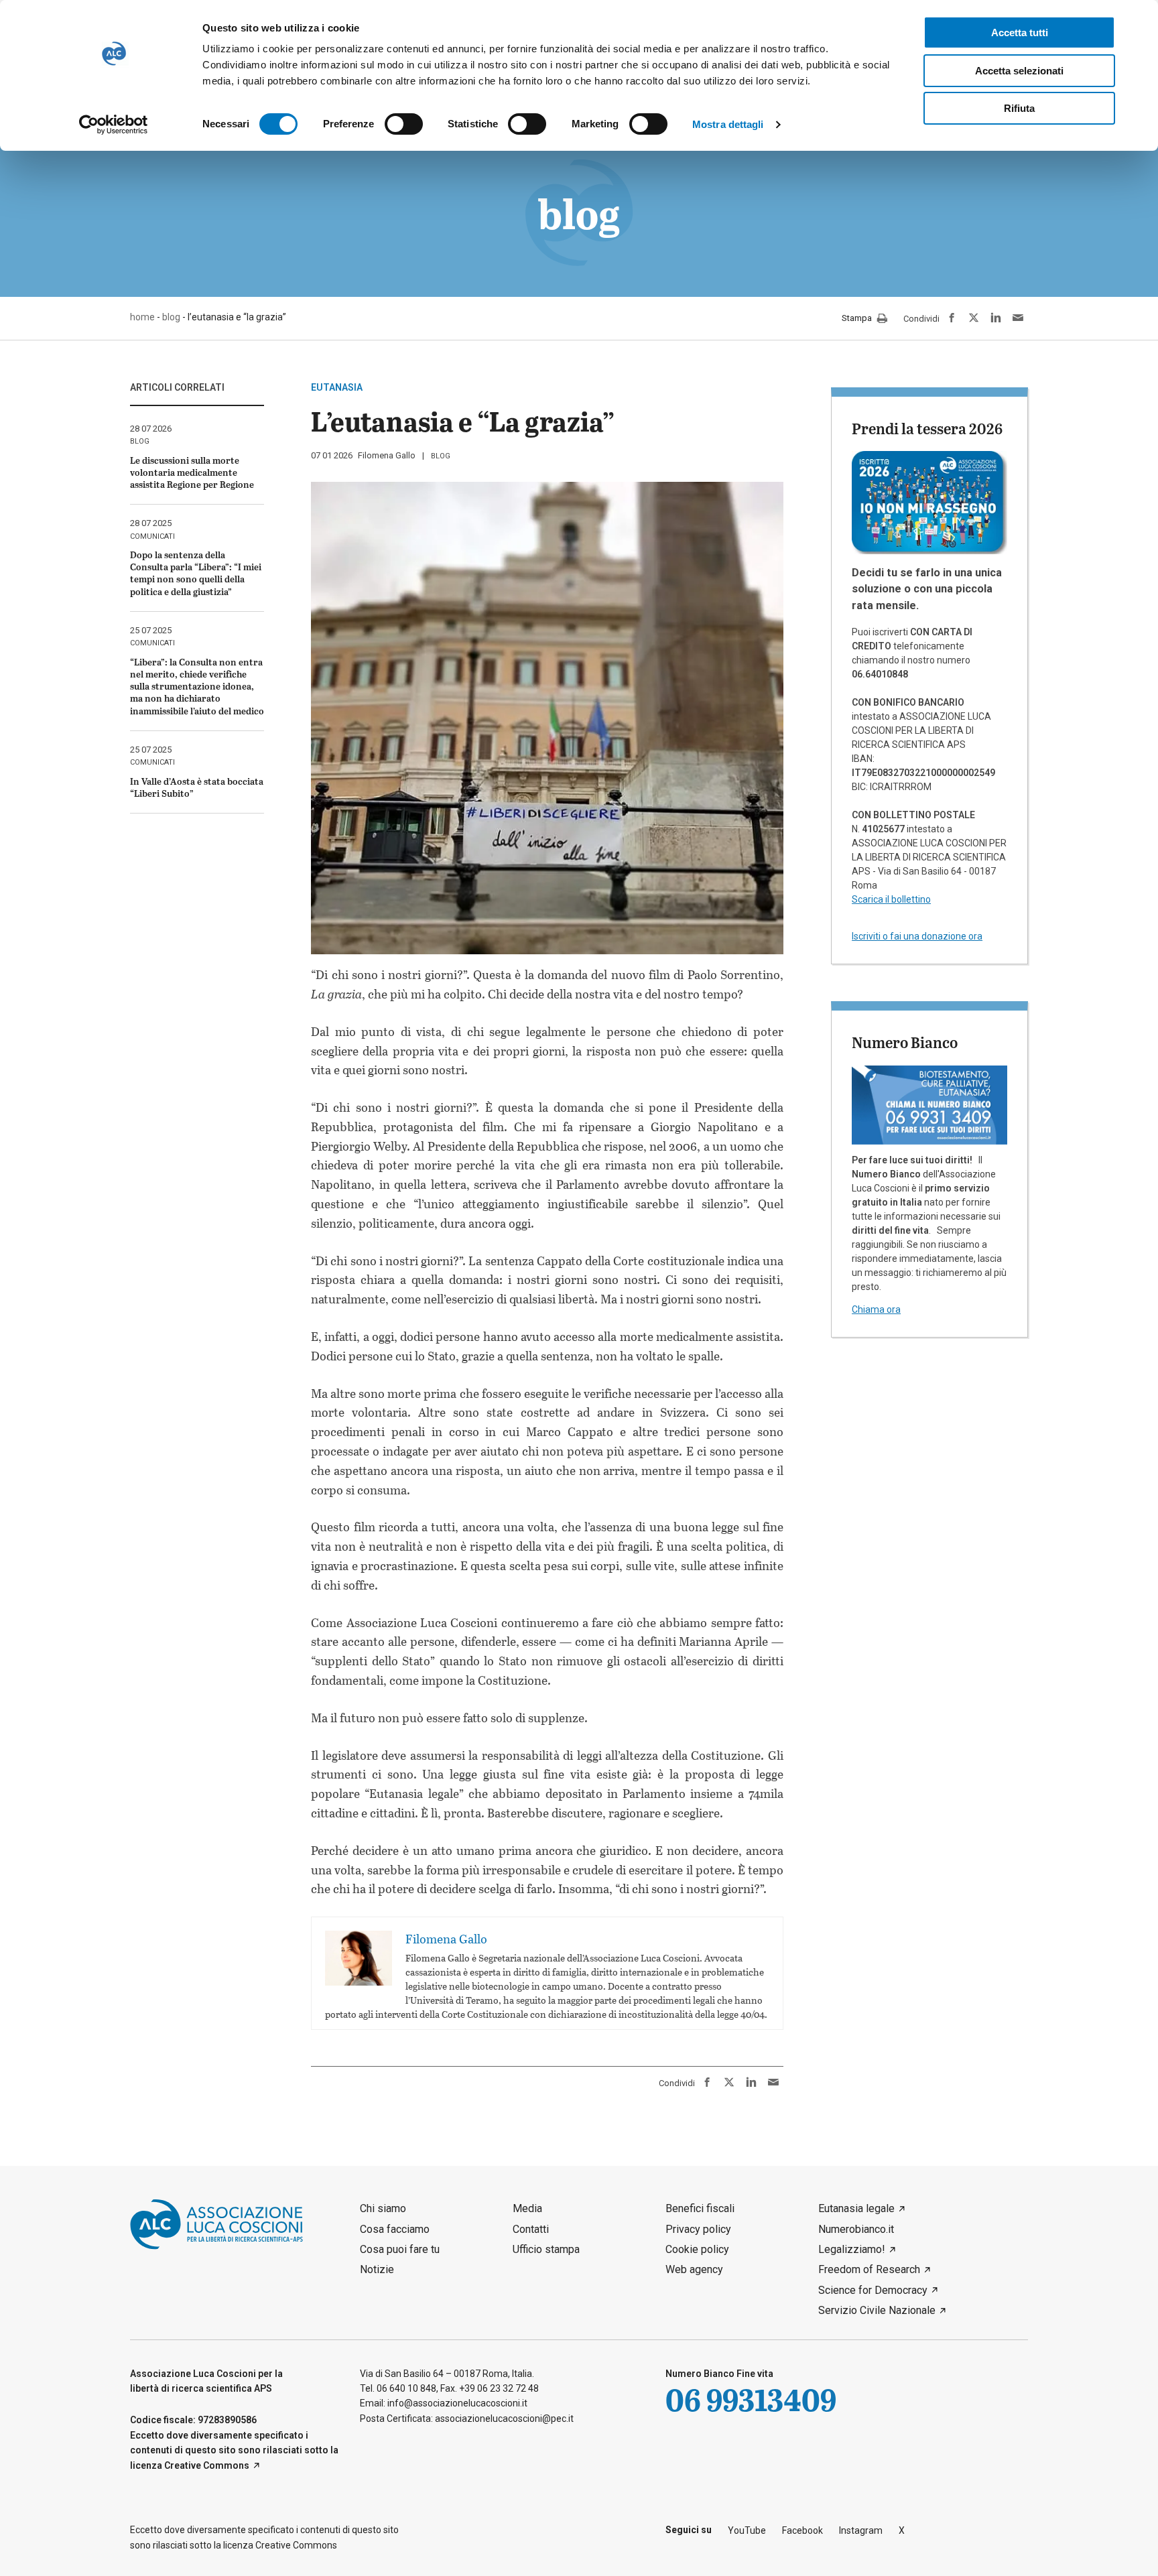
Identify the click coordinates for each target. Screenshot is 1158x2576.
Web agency (694, 2269)
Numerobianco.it (856, 2229)
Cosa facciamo (395, 2229)
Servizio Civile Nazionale (877, 2310)
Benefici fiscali (700, 2208)
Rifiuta (1019, 108)
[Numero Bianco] (929, 1104)
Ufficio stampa (546, 2249)
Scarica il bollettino (891, 899)
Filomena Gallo (387, 455)
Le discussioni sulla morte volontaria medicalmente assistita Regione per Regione (192, 472)
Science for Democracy (873, 2290)
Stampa (858, 319)
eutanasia (337, 387)
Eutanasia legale (856, 2208)
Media (527, 2208)
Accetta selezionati (1019, 71)
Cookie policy (697, 2249)
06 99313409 (751, 2399)
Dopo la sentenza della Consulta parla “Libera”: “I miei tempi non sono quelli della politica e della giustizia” (196, 573)
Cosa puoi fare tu (400, 2249)
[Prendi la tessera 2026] (929, 502)
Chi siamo (383, 2208)
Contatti (531, 2229)
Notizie (377, 2269)
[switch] (404, 124)
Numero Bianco (905, 1042)
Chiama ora (876, 1309)
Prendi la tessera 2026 (927, 428)
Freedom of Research (869, 2269)
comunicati (152, 536)
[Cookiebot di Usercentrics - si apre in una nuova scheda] (114, 125)
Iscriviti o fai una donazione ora (917, 936)
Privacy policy (698, 2229)
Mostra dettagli (728, 124)
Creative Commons (207, 2465)
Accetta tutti (1020, 33)
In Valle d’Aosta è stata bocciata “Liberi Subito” (197, 787)
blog (441, 456)
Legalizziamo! (852, 2249)
